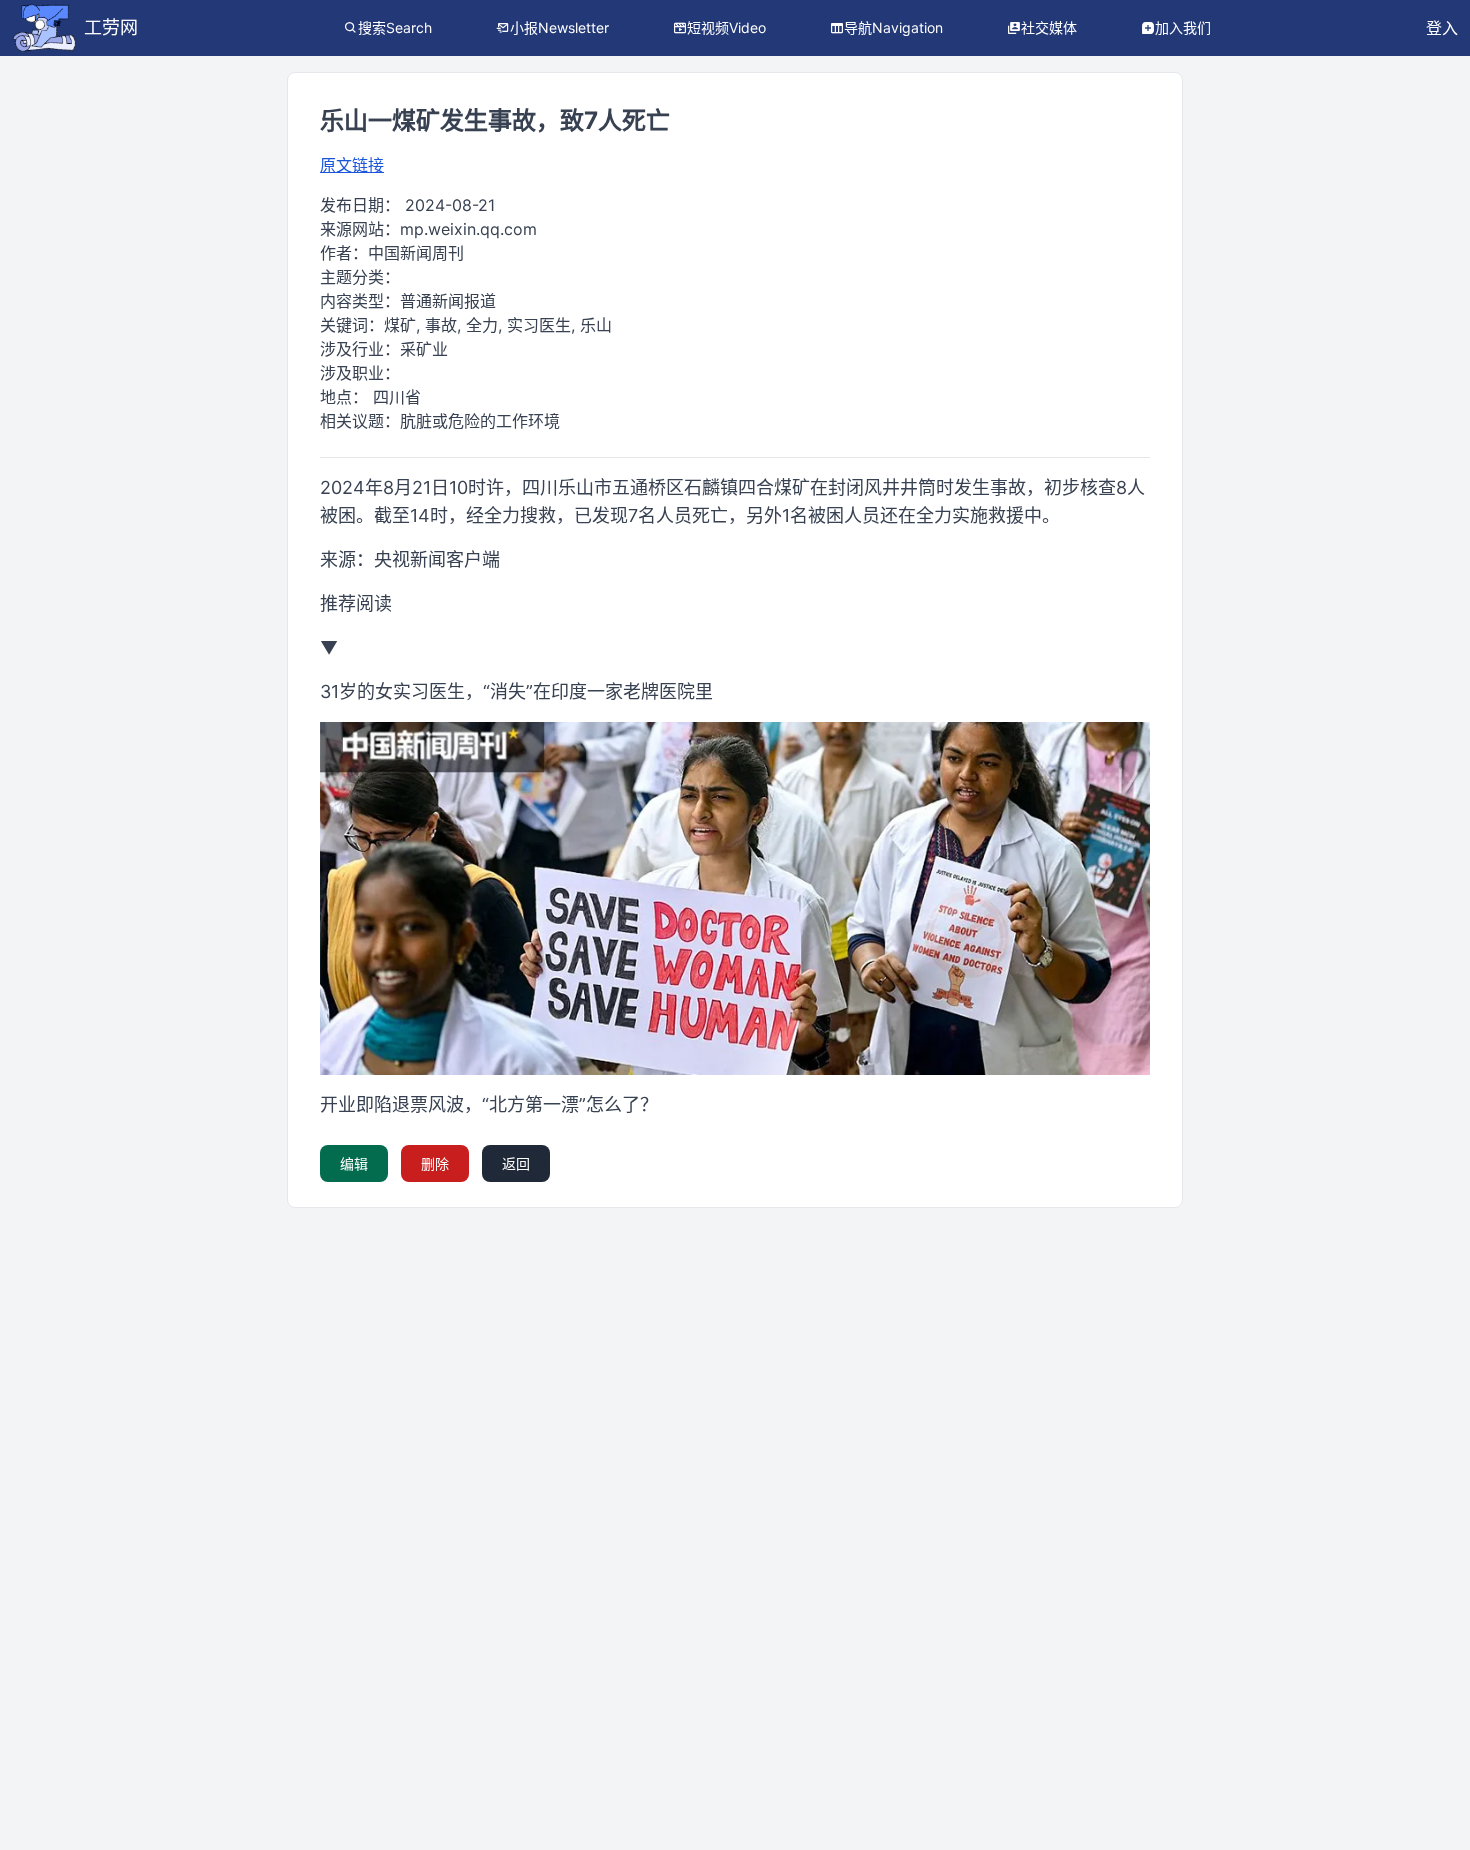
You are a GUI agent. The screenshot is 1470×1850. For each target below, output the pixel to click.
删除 (435, 1163)
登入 (1442, 28)
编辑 (354, 1163)
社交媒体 (1049, 27)
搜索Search (395, 27)
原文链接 (352, 165)
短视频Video (726, 27)
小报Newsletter (559, 27)
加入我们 (1183, 27)
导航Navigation (893, 27)
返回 (516, 1163)
